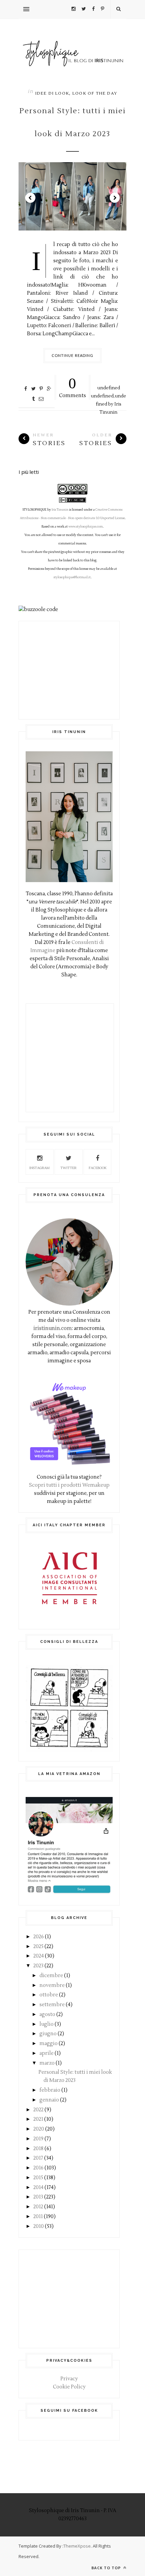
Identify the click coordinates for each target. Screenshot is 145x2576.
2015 (38, 2178)
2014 (38, 2188)
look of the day (95, 93)
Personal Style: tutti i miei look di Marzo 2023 (72, 122)
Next (115, 198)
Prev (30, 198)
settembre (52, 2005)
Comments (72, 387)
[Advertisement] (69, 670)
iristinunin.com (53, 1328)
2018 (38, 2149)
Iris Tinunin (60, 510)
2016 (38, 2168)
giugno (48, 2034)
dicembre (51, 1976)
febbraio (50, 2090)
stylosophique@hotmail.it (72, 577)
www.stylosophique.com (86, 527)
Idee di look (52, 93)
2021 (38, 2119)
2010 (39, 2226)
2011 (38, 2217)
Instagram (39, 1168)
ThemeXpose (77, 2546)
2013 (38, 2197)
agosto (47, 2014)
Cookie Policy (69, 2387)
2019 (38, 2139)
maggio (49, 2044)
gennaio (49, 2100)
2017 (38, 2158)
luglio (47, 2024)
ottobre (49, 1995)
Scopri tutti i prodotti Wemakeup (69, 1485)
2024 (39, 1956)
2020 (39, 2129)
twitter (68, 1168)
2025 (38, 1947)
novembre (52, 1985)
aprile (47, 2053)
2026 (39, 1937)
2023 (38, 1966)
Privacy (69, 2379)
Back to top (107, 2568)
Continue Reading (73, 355)
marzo (47, 2063)
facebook (98, 1168)
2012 (38, 2207)
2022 (38, 2110)
